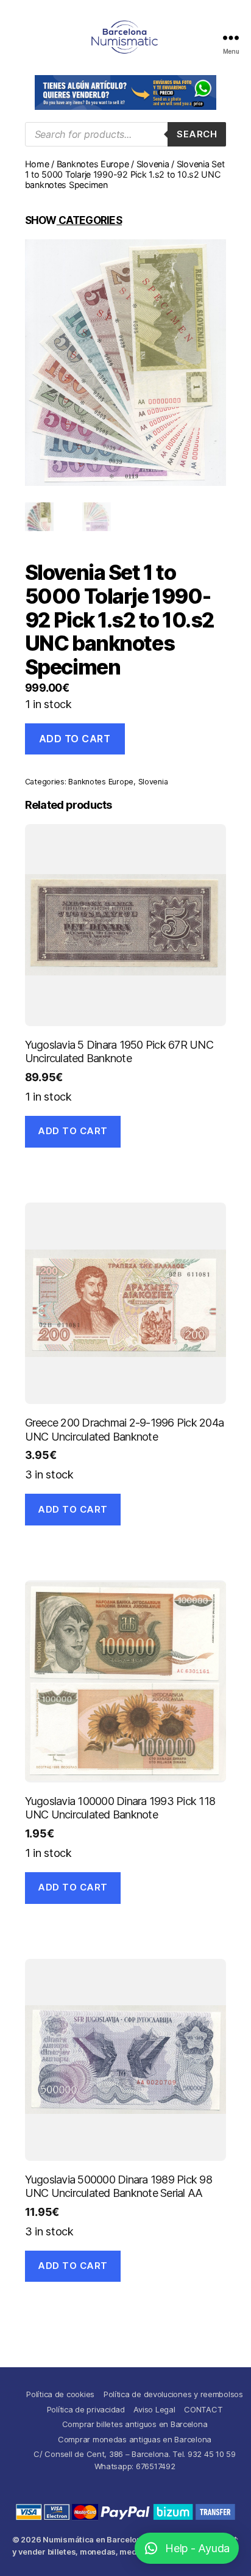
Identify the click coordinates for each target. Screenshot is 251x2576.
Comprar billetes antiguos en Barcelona (135, 2424)
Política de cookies (60, 2394)
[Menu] (231, 38)
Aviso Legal (154, 2409)
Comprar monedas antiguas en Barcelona (135, 2439)
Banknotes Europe (93, 164)
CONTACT (203, 2409)
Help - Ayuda (197, 2548)
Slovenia (153, 164)
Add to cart (75, 739)
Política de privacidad (86, 2409)
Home (37, 164)
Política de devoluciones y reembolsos (173, 2394)
